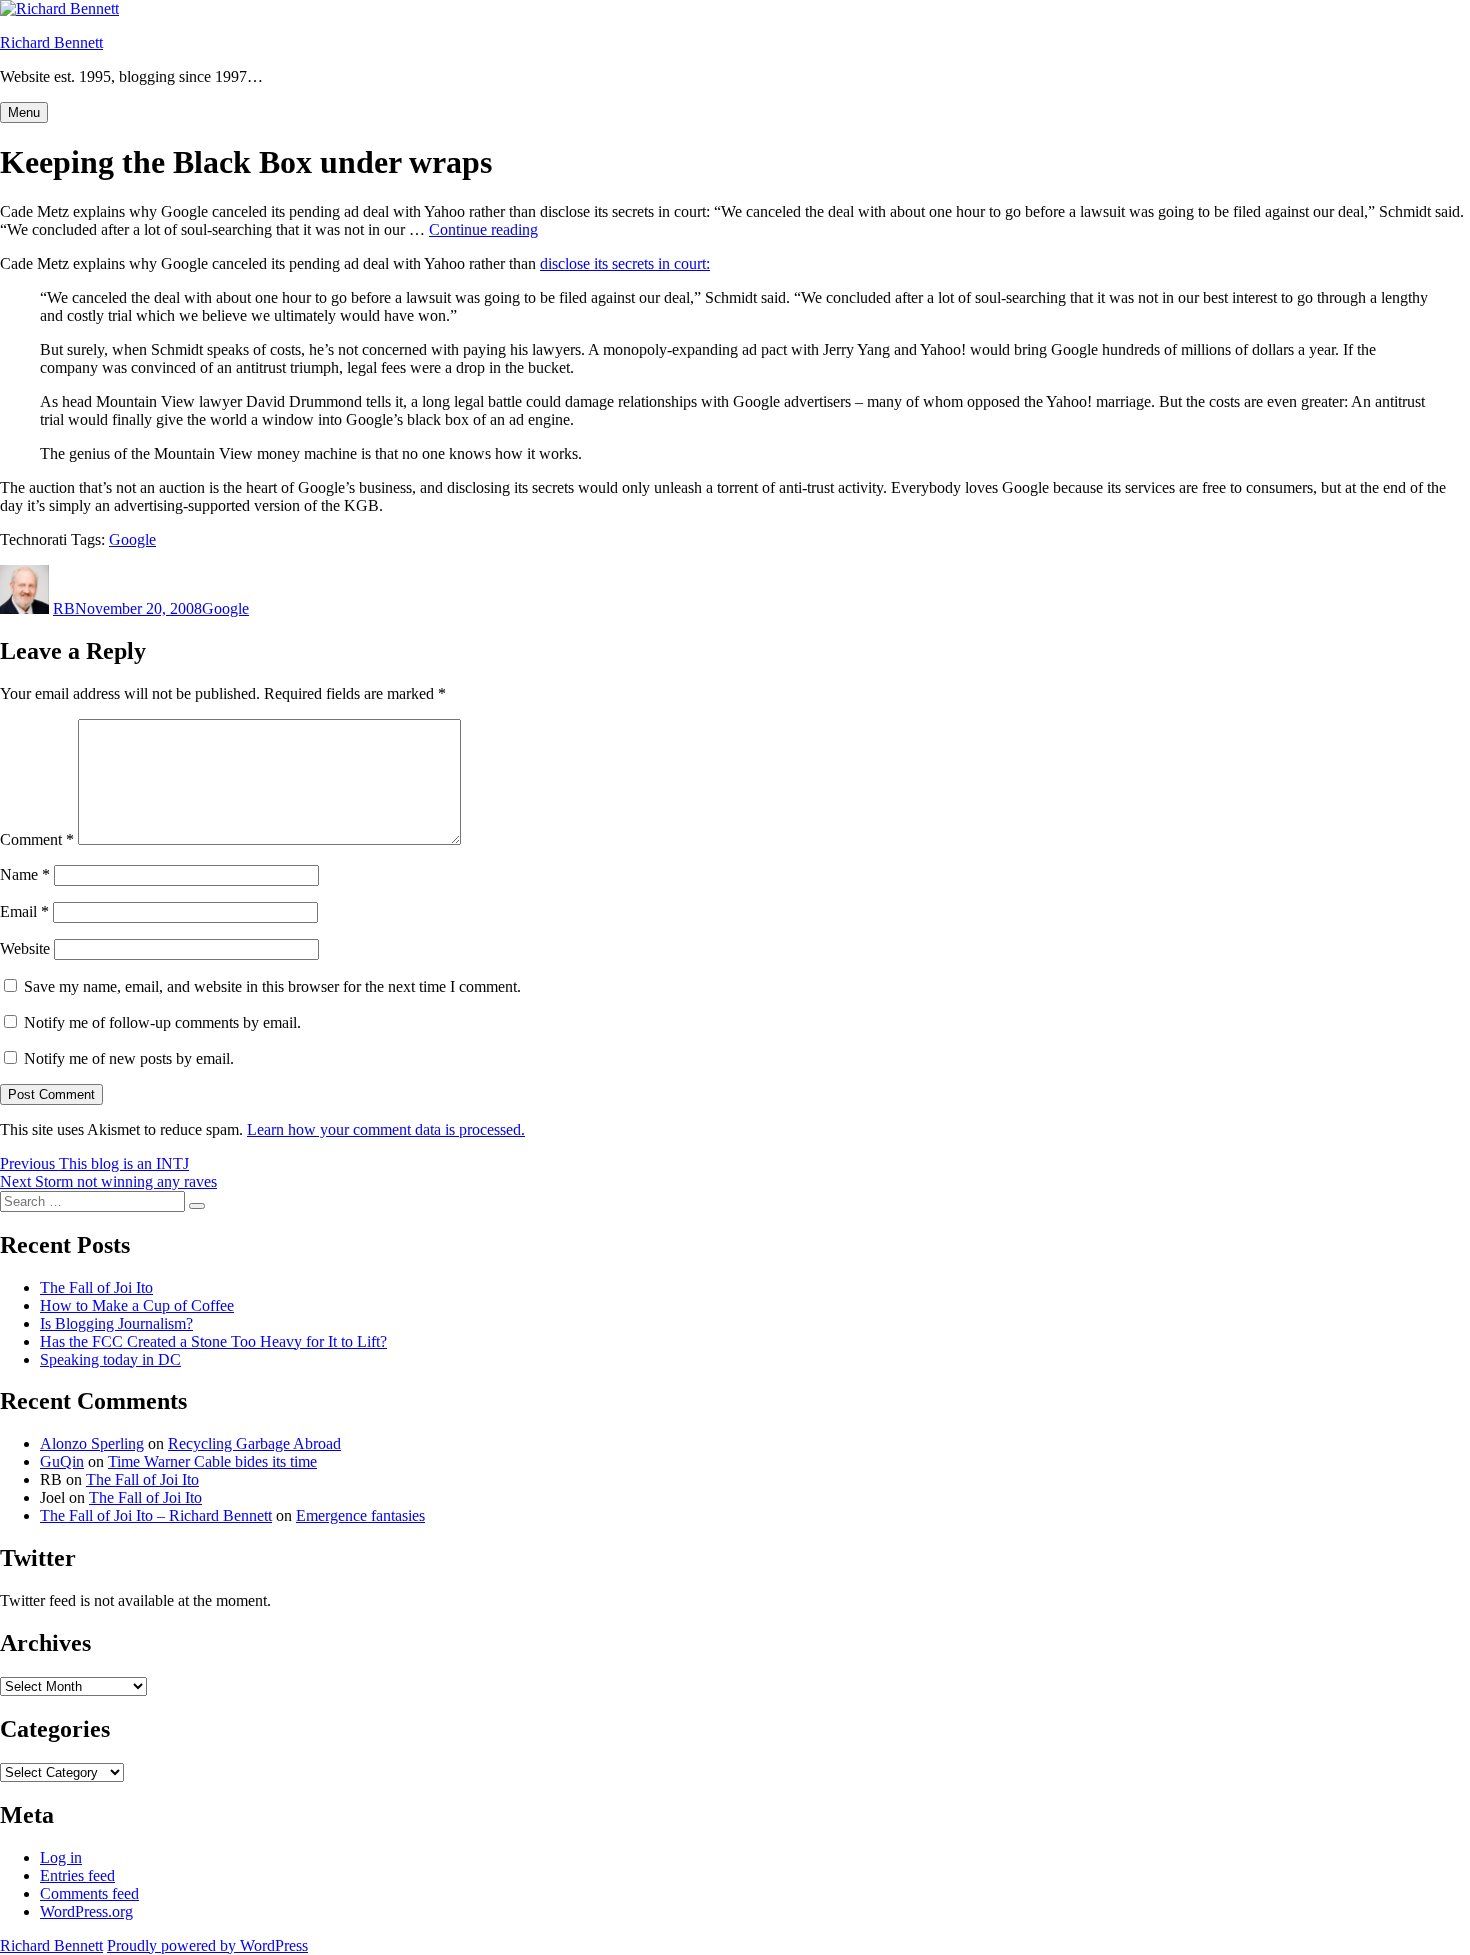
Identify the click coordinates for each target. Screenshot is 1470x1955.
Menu (24, 112)
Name (25, 874)
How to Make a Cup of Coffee (137, 1305)
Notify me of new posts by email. (129, 1058)
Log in (61, 1857)
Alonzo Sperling (92, 1443)
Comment (37, 839)
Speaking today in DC (110, 1359)
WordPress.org (86, 1911)
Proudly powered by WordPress (207, 1945)
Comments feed (89, 1893)
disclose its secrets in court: (625, 263)
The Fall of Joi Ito (96, 1287)
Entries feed (77, 1875)
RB (64, 608)
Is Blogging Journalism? (116, 1323)
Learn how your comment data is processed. (386, 1129)
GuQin (62, 1461)
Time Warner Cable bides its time (212, 1461)
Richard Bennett (51, 42)
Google (132, 539)
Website (25, 948)
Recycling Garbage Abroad (254, 1443)
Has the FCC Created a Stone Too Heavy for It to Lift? (213, 1341)
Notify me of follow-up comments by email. (162, 1022)
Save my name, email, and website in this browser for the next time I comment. (272, 986)
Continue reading (483, 229)
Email (24, 911)
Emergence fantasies (360, 1515)
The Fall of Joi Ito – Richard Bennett (156, 1515)
